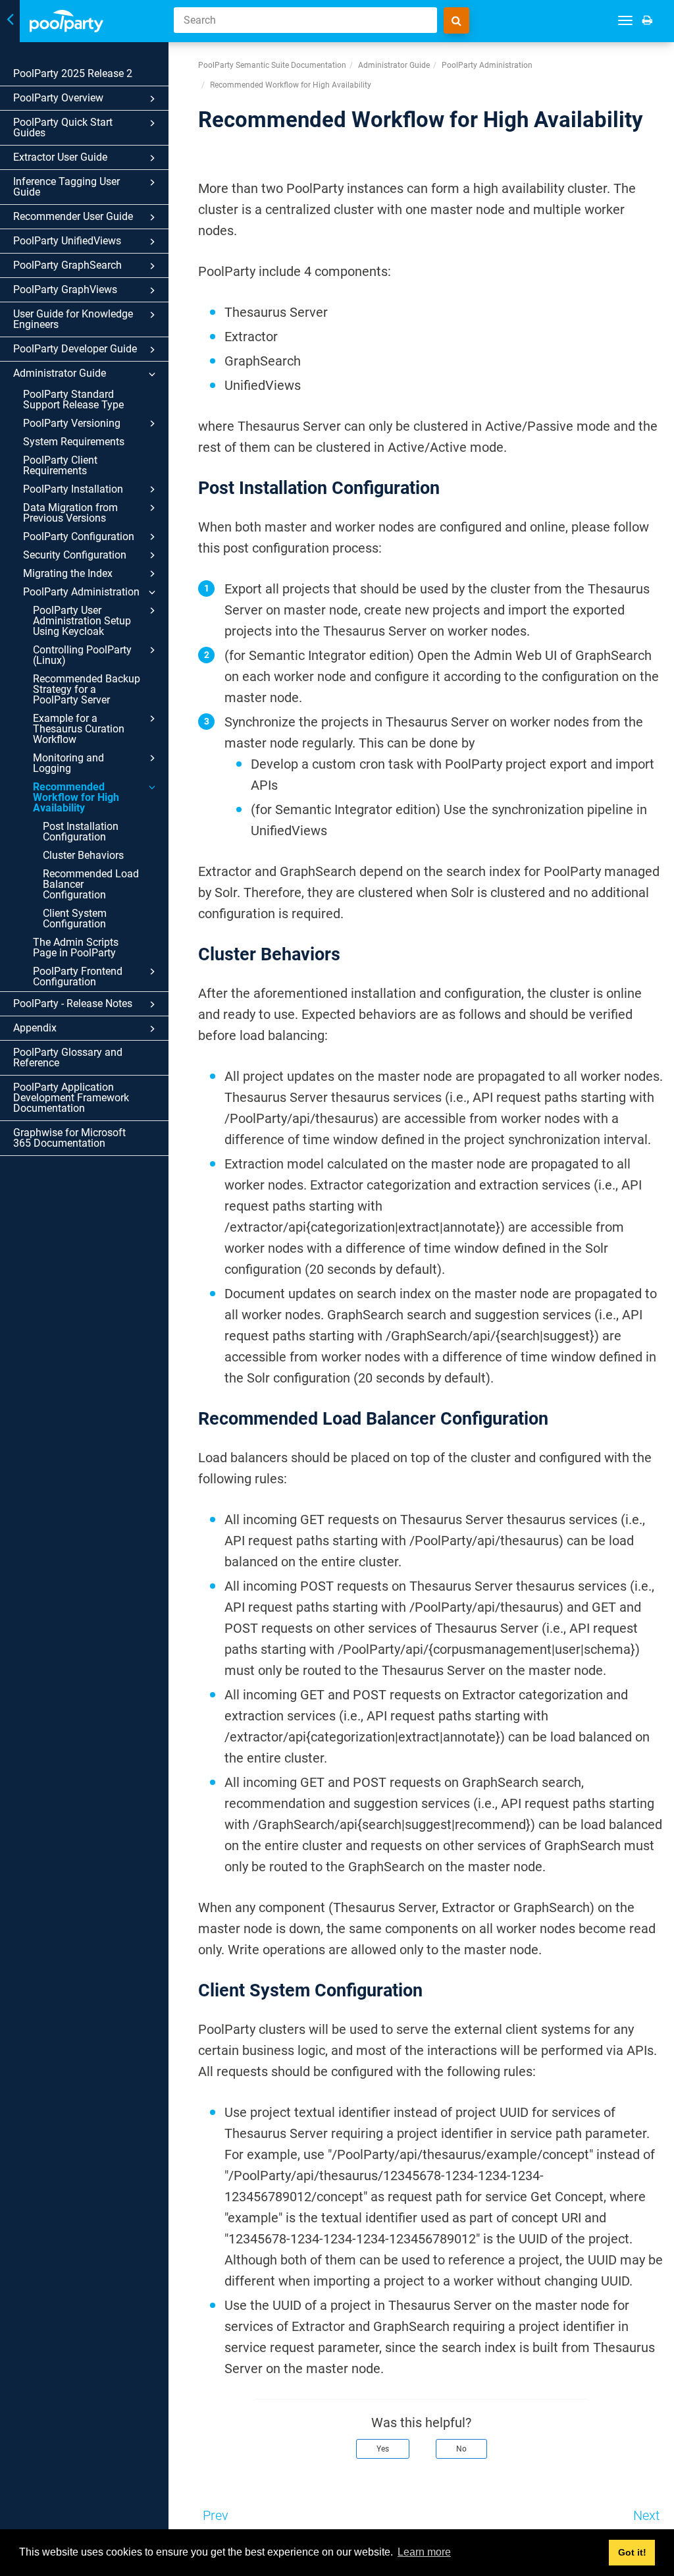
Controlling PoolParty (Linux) (82, 655)
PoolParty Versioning (72, 423)
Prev (216, 2515)
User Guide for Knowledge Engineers (73, 319)
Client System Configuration (75, 918)
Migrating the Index (68, 573)
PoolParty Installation (73, 489)
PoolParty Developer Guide (75, 349)
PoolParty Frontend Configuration (78, 976)
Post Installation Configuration (81, 832)
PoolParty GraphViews (65, 289)
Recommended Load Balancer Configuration (91, 884)
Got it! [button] (632, 2552)
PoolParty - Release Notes (73, 1003)
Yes (383, 2449)
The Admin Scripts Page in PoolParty (76, 947)
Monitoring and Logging (68, 763)
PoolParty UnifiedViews (67, 241)
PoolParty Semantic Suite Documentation (272, 65)
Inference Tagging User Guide (66, 187)
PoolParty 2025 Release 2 (73, 73)
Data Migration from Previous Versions (70, 513)
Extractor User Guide (60, 157)
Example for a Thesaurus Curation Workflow (79, 729)
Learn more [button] (424, 2552)
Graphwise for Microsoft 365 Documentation (69, 1138)
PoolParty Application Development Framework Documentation (71, 1098)
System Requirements (74, 442)
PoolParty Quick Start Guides (63, 127)
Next (646, 2515)
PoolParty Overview (58, 98)
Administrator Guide (60, 373)
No (461, 2449)
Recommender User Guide (73, 216)
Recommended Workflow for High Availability (76, 797)
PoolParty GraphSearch (67, 265)
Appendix (35, 1028)
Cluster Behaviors (83, 855)
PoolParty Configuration (79, 536)
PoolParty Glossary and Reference (68, 1057)
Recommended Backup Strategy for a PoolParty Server (87, 689)
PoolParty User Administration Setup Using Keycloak (82, 621)
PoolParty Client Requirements (60, 465)
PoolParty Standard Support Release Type (73, 399)
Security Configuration (75, 555)
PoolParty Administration (81, 592)
